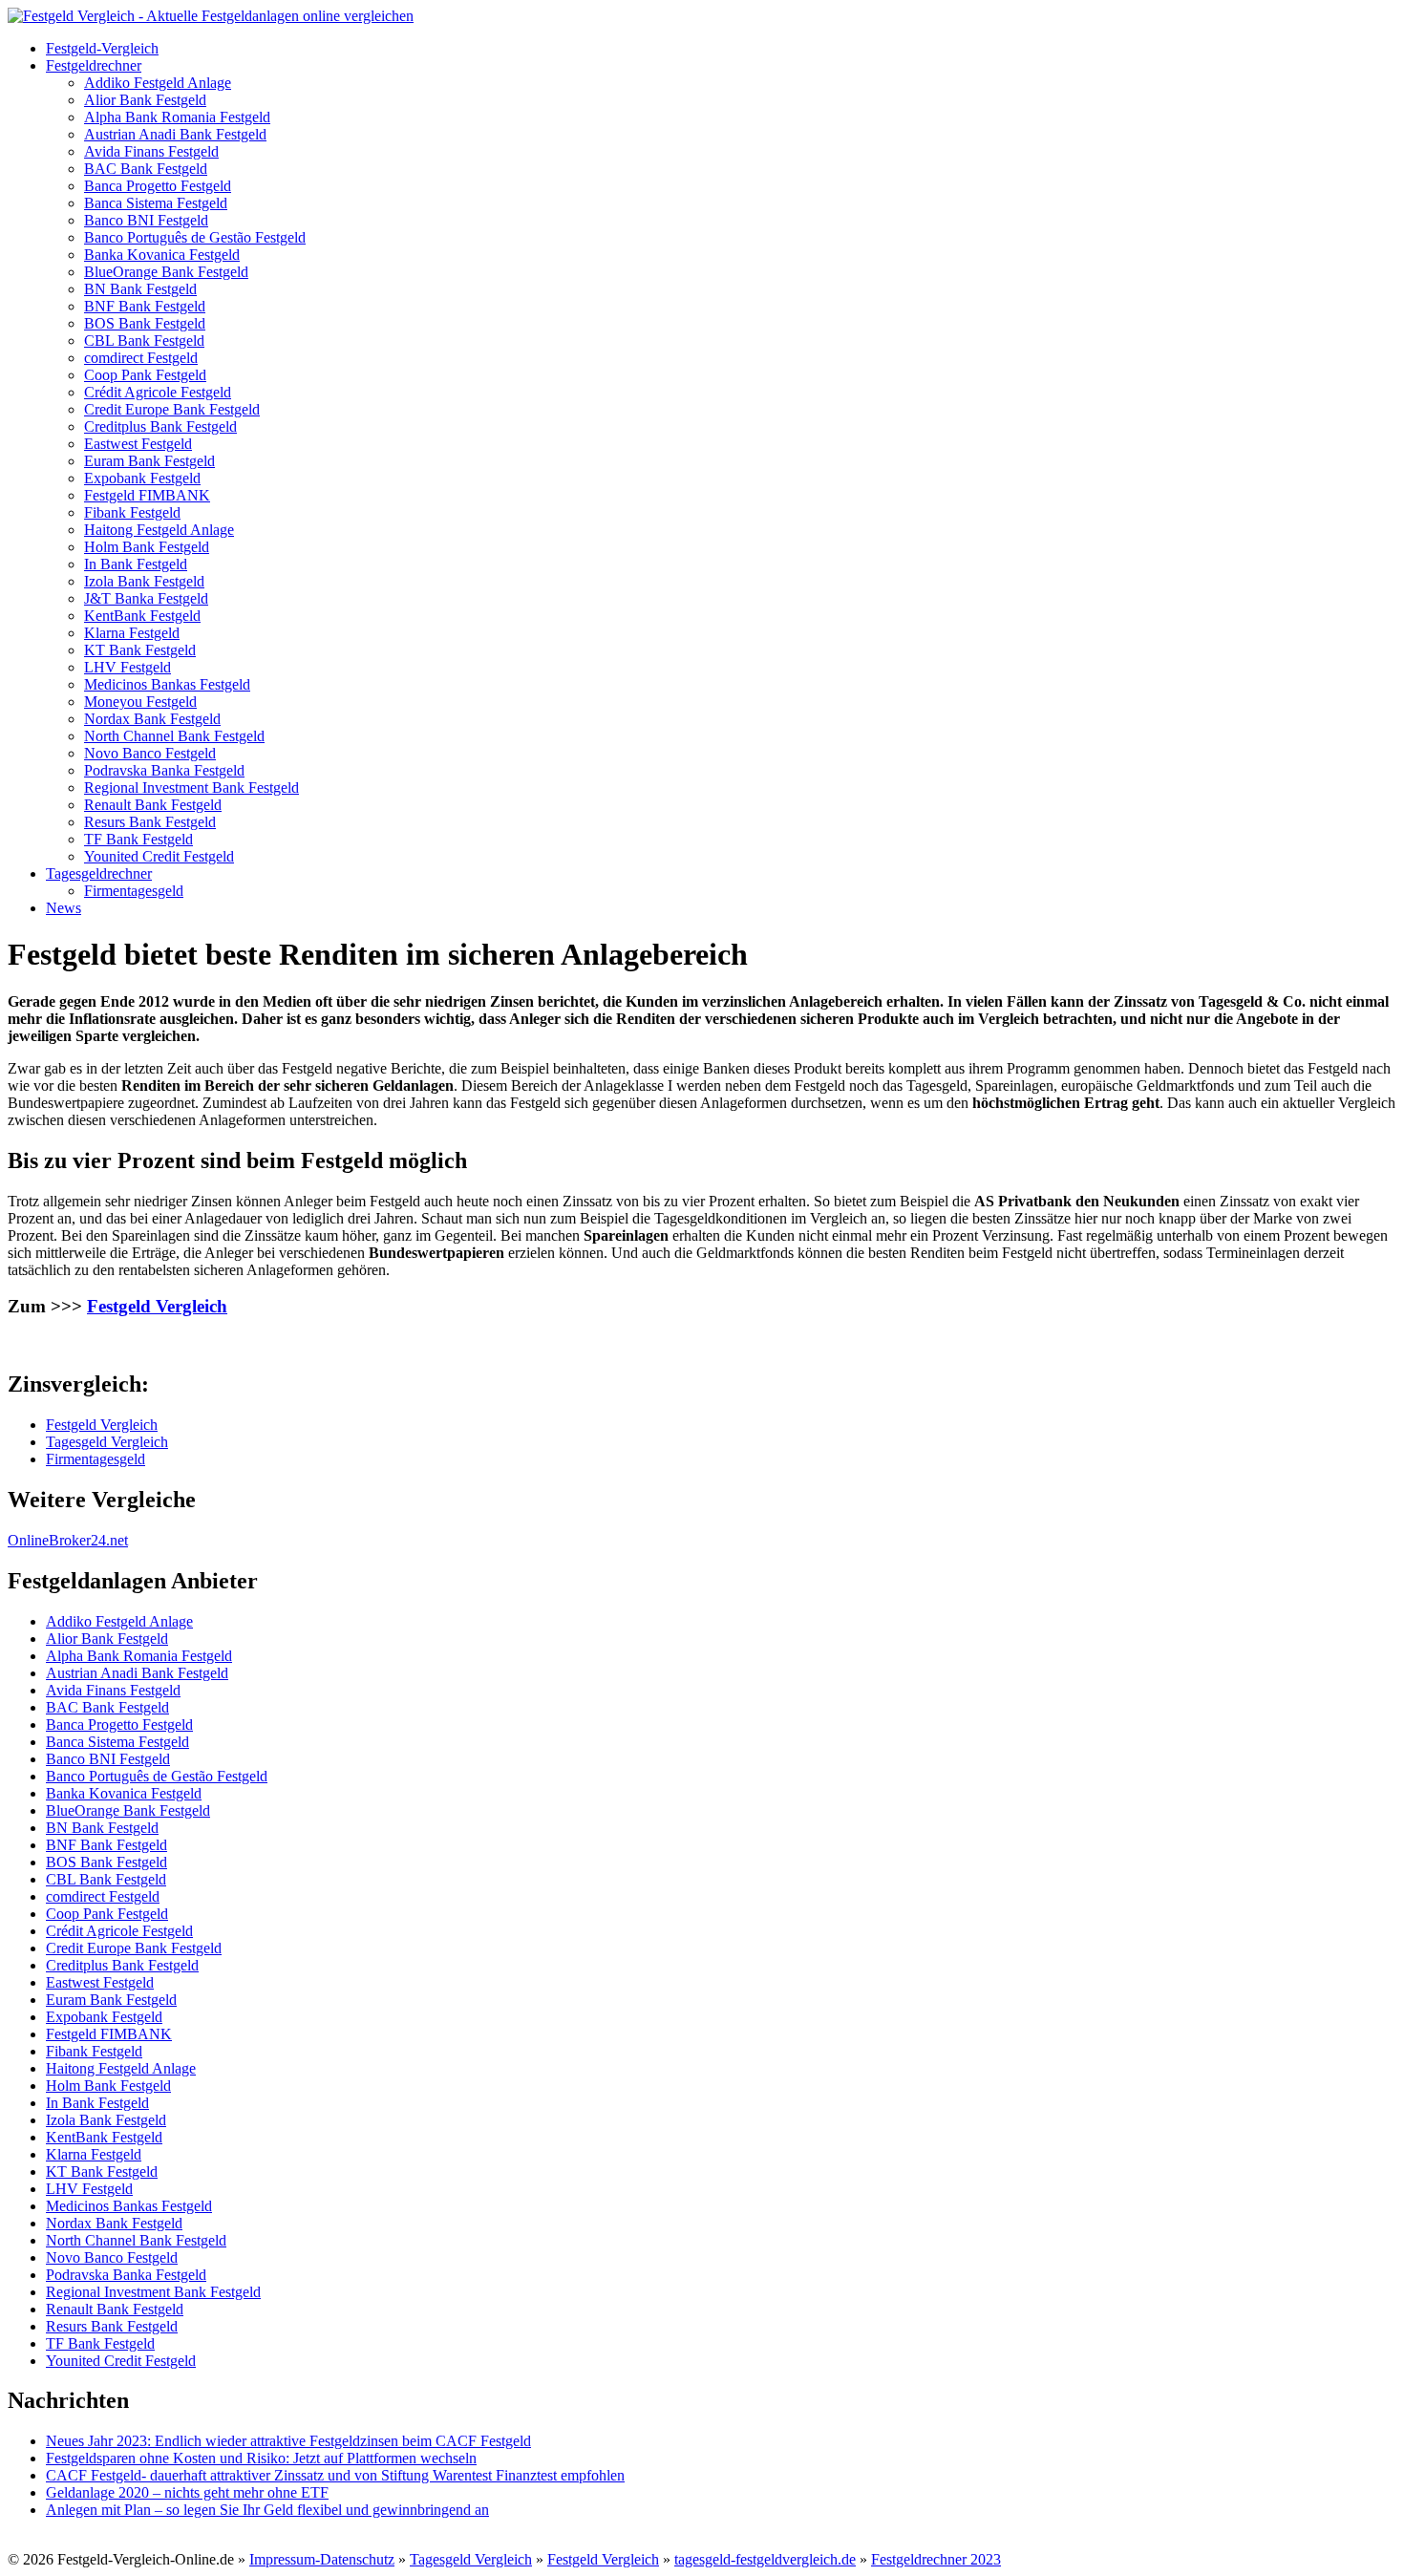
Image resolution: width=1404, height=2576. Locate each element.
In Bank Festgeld (136, 564)
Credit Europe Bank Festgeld (172, 409)
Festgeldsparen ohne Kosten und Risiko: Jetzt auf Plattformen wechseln (261, 2458)
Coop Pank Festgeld (145, 375)
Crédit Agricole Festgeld (158, 392)
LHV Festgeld (128, 667)
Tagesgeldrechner (99, 873)
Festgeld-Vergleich (102, 48)
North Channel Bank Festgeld (174, 736)
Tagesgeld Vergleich (107, 1442)
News (64, 908)
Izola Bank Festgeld (144, 581)
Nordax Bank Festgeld (152, 719)
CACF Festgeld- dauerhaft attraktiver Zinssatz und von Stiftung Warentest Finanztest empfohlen (335, 2475)
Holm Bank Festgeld (147, 547)
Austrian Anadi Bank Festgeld (175, 134)
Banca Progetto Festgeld (158, 186)
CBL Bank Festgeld (144, 341)
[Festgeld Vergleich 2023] (211, 16)
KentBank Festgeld (142, 616)
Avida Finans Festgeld (151, 151)
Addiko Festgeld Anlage (158, 83)
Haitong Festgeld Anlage (159, 530)
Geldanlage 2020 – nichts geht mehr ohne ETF (187, 2492)
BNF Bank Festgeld (145, 306)
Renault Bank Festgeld (153, 805)
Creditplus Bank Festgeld (160, 426)
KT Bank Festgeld (140, 650)
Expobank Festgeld (142, 478)
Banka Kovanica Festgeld (162, 255)
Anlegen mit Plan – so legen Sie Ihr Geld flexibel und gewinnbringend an (267, 2510)
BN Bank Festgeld (140, 289)
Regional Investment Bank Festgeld (191, 788)
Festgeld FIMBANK (147, 495)
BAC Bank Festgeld (146, 169)
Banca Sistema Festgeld (156, 203)
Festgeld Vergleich (157, 1306)
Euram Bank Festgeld (149, 461)
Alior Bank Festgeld (145, 100)
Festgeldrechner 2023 (936, 2559)
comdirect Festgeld (141, 358)
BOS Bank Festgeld (145, 323)
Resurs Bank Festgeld (150, 822)
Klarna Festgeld (132, 633)
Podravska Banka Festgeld (164, 770)
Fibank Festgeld (132, 512)
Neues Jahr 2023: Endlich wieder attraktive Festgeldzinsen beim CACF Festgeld (288, 2441)
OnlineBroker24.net (68, 1540)
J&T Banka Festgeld (146, 598)
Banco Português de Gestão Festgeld (195, 237)
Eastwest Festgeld (138, 444)
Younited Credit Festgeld (159, 856)
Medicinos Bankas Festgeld (167, 684)
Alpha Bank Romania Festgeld (177, 117)
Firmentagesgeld (134, 891)
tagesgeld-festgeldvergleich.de (765, 2559)
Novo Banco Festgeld (150, 753)
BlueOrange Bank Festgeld (166, 272)
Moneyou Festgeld (140, 702)
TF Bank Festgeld (138, 839)
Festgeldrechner (94, 65)
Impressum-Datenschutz (322, 2559)
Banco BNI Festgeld (146, 220)
